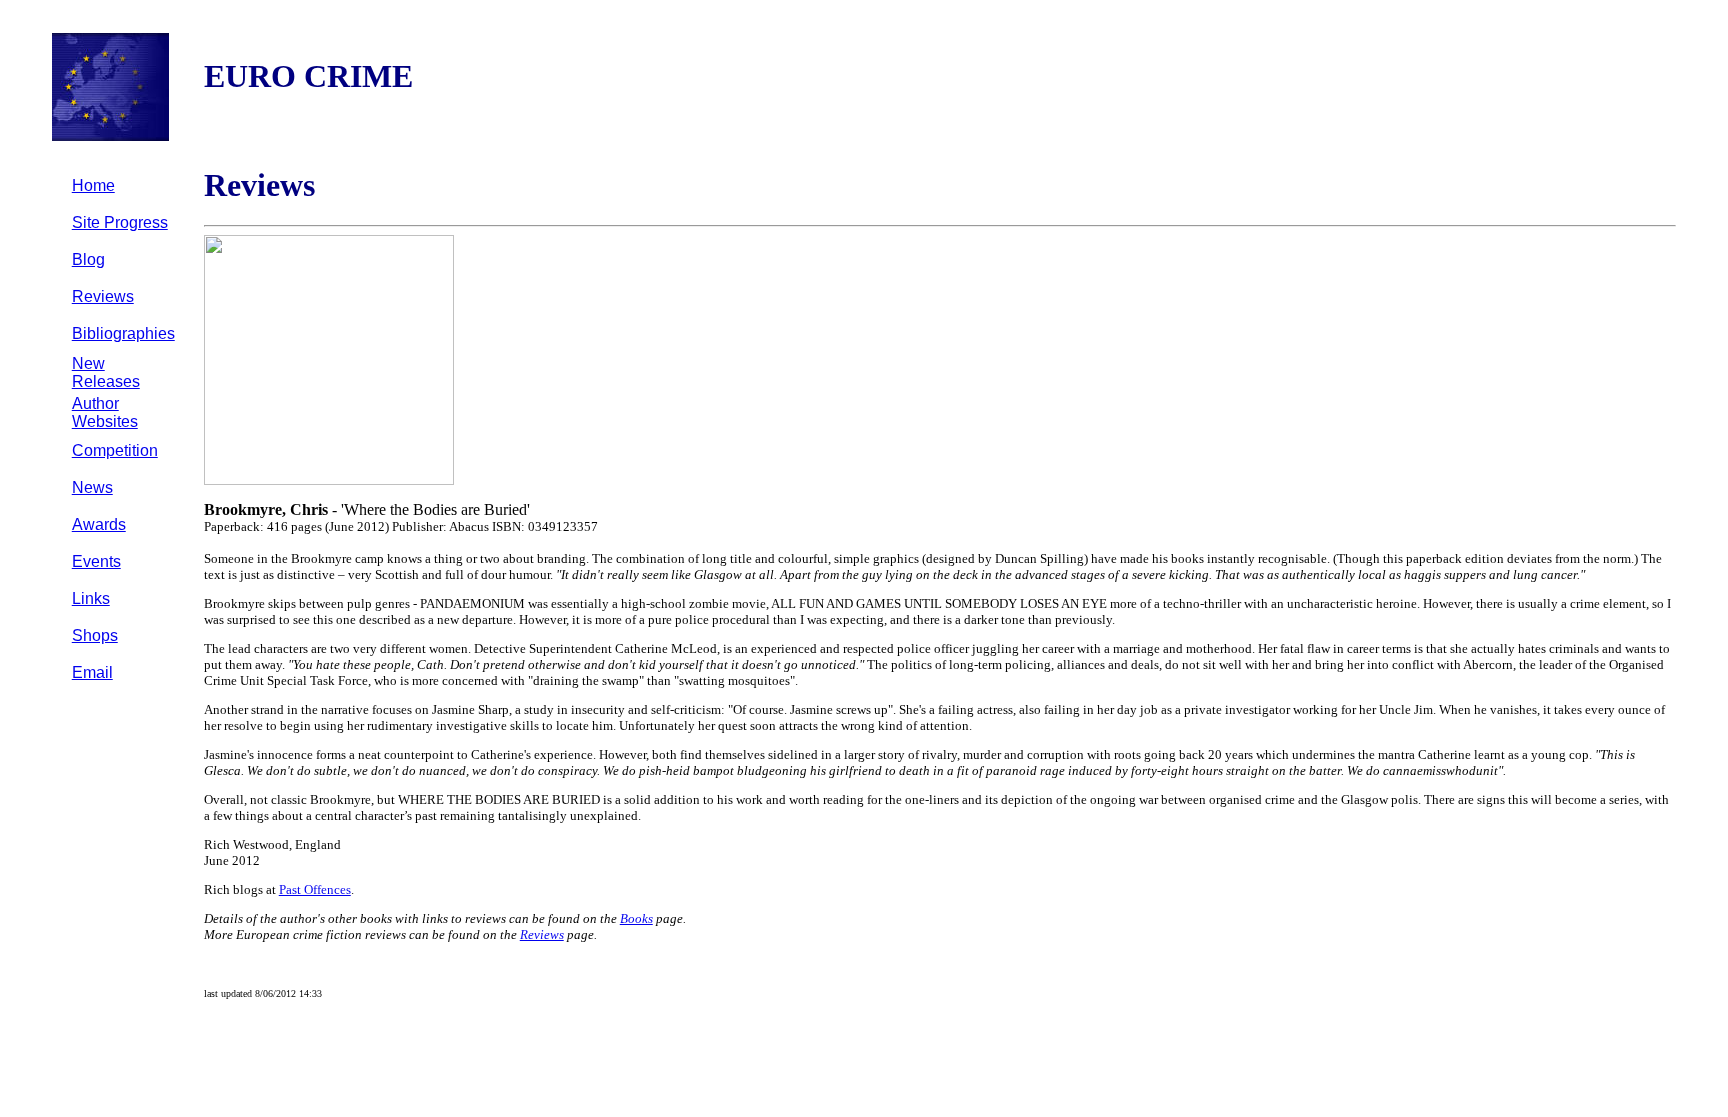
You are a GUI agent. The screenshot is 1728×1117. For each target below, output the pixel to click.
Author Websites (105, 412)
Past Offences (315, 889)
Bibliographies (123, 333)
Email (92, 672)
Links (91, 598)
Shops (95, 635)
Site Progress (120, 222)
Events (96, 561)
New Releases (106, 372)
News (92, 487)
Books (636, 918)
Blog (88, 259)
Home (93, 185)
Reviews (103, 296)
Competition (115, 450)
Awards (99, 524)
